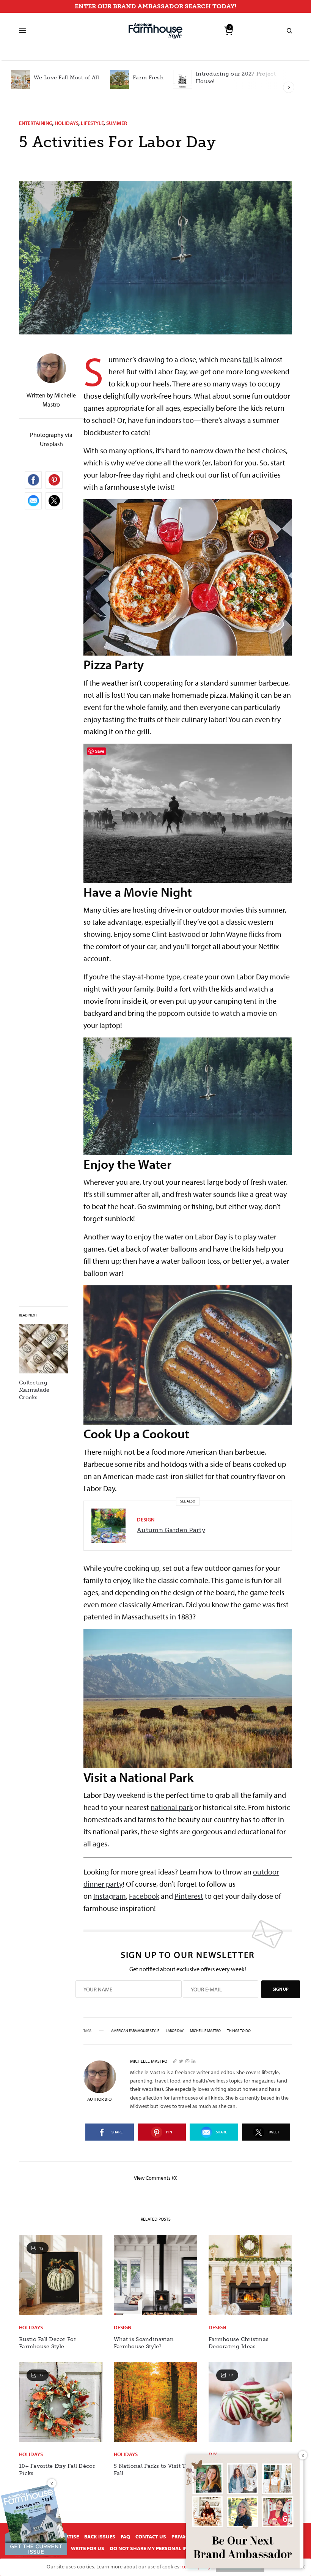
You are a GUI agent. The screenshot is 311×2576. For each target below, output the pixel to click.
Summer (117, 123)
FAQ (125, 2537)
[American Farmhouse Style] (155, 31)
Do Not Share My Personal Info (152, 2548)
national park (172, 1807)
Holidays (67, 123)
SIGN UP (281, 1989)
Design (146, 1520)
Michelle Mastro (205, 2031)
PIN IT (192, 577)
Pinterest (189, 1896)
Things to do (239, 2031)
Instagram (110, 1896)
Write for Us (88, 2548)
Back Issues (100, 2537)
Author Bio (99, 2099)
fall (248, 359)
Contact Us (151, 2537)
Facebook (144, 1896)
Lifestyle (92, 123)
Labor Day (175, 2031)
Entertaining (36, 123)
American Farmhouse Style (135, 2031)
